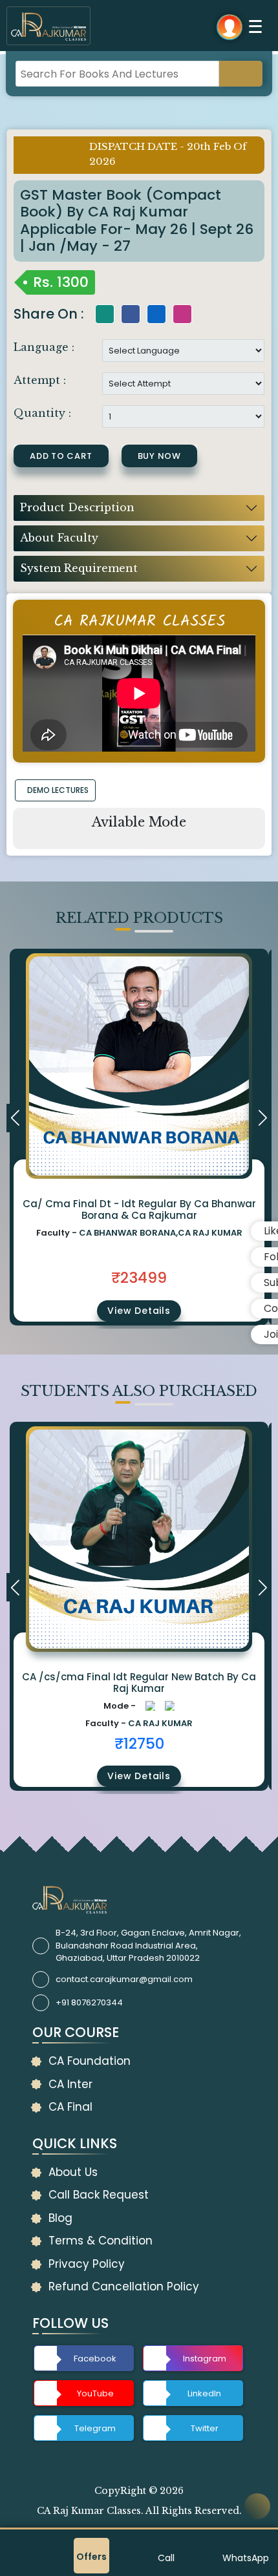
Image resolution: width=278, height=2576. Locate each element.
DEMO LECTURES (58, 790)
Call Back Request (99, 2195)
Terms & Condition (101, 2241)
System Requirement (79, 568)
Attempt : (40, 380)
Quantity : (42, 413)
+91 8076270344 (89, 2002)
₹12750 (139, 1744)
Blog (60, 2218)
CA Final (70, 2107)
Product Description (77, 507)
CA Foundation (90, 2061)
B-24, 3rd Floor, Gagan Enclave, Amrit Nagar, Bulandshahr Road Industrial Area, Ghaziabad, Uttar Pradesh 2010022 (148, 1945)
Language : (44, 347)
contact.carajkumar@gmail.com (124, 1979)
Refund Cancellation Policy (124, 2286)
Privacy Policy (87, 2264)
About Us (73, 2172)
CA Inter (70, 2084)
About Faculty (59, 538)
